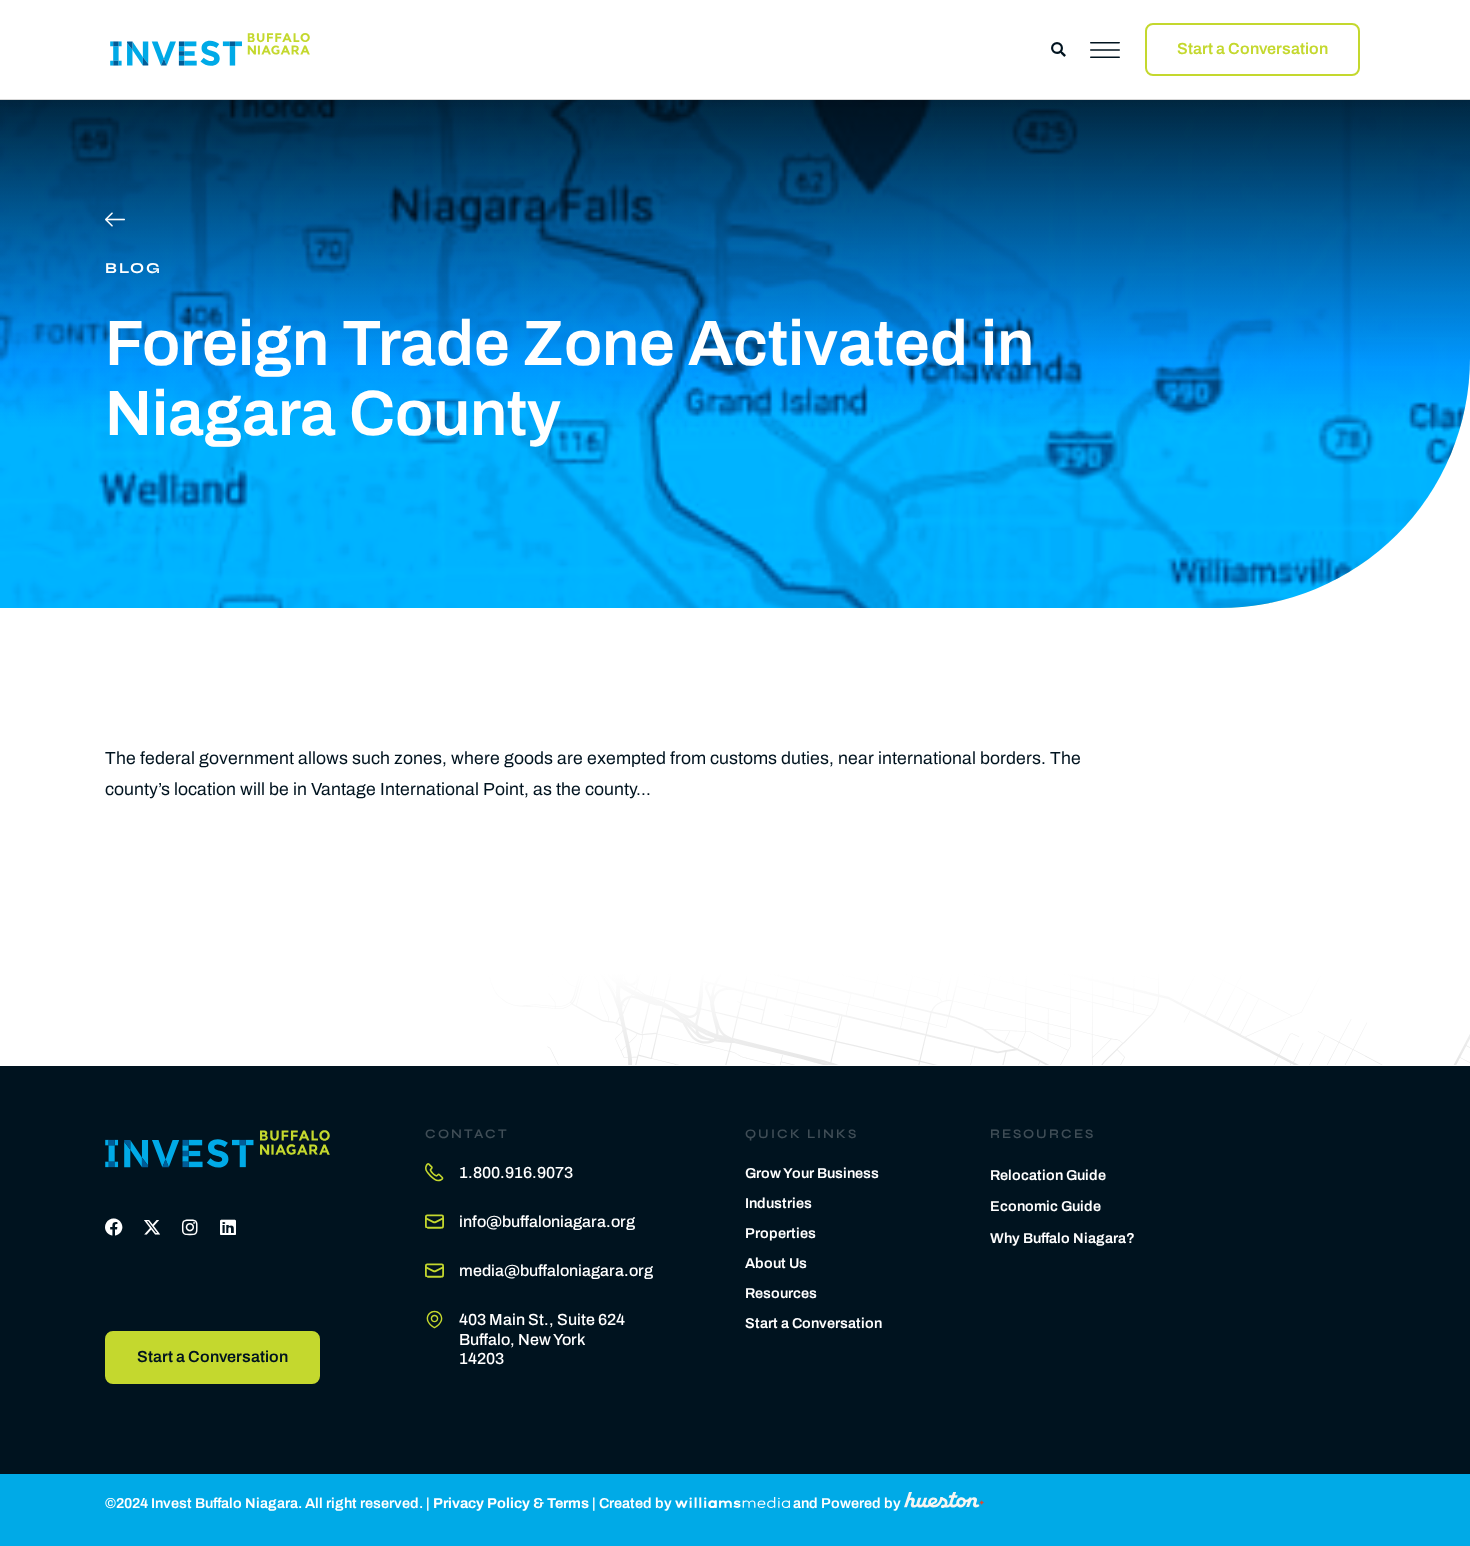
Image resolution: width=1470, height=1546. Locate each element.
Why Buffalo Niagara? (1062, 1238)
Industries (778, 1203)
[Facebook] (114, 1227)
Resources (781, 1293)
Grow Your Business (812, 1173)
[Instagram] (190, 1227)
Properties (780, 1233)
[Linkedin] (228, 1227)
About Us (776, 1263)
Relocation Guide (1048, 1175)
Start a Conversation (813, 1323)
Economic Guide (1045, 1206)
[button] (1058, 49)
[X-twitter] (152, 1227)
